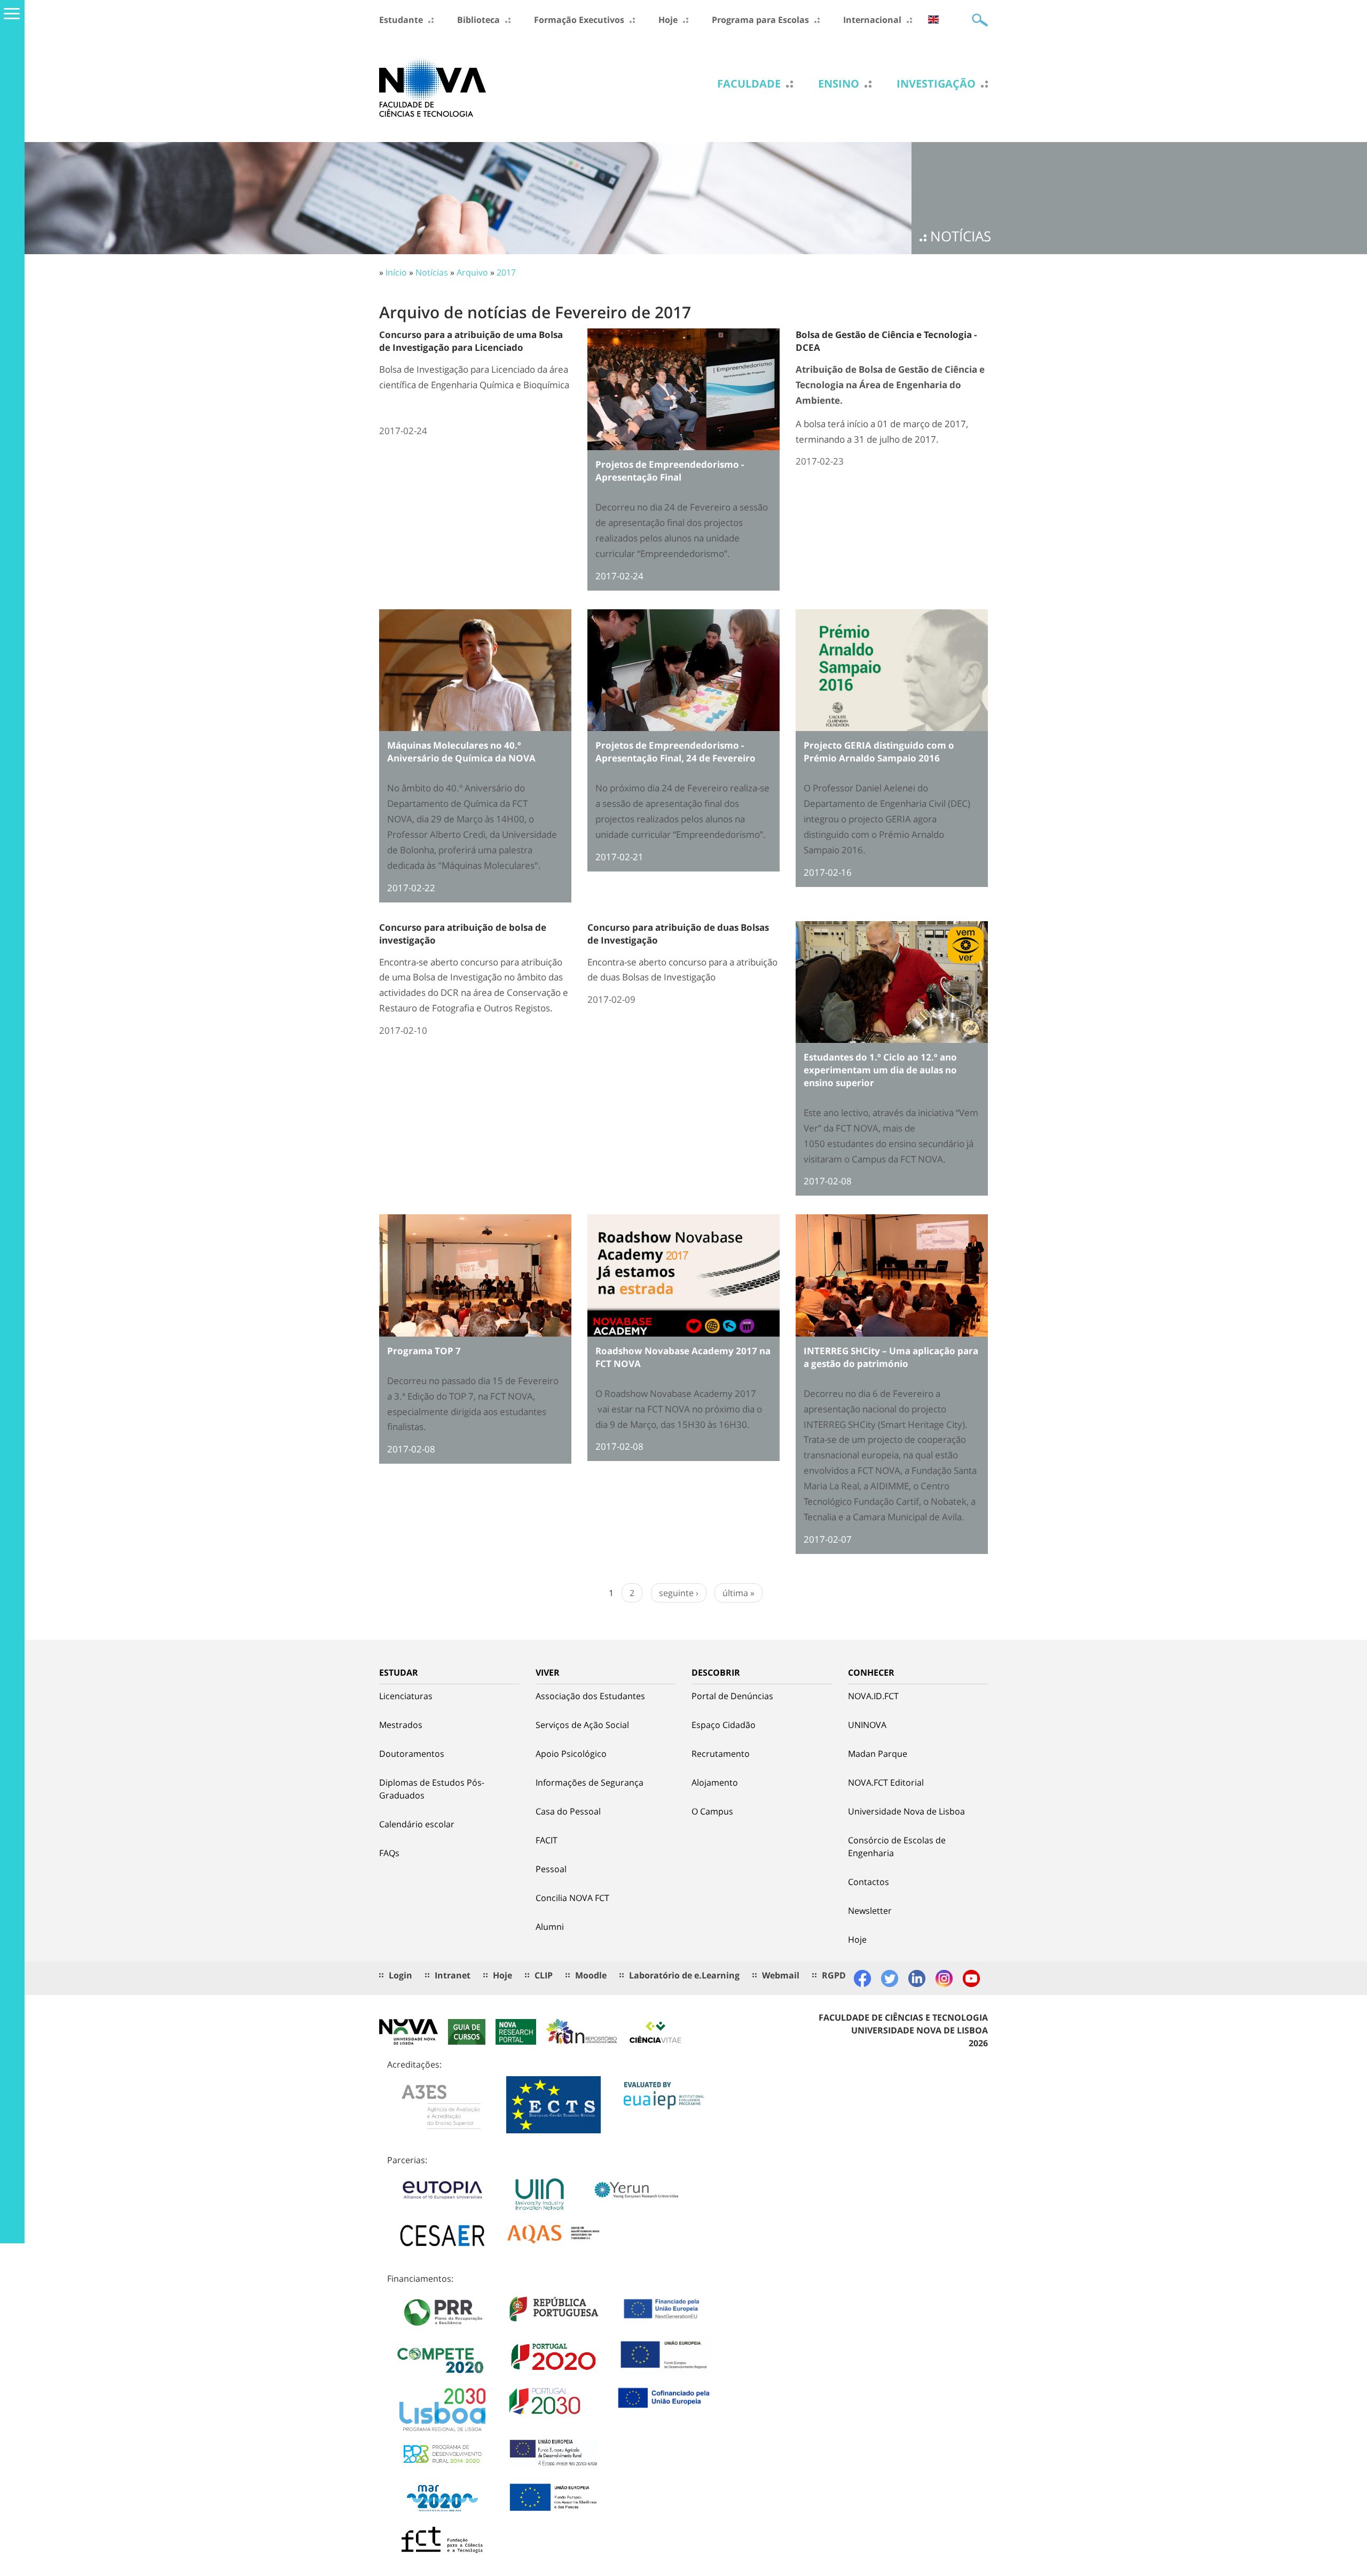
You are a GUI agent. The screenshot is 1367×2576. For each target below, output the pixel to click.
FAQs (389, 1853)
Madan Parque (878, 1754)
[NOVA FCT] (433, 87)
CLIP (544, 1975)
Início (396, 272)
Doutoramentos (412, 1754)
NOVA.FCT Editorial (886, 1782)
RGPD (834, 1975)
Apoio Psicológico (571, 1754)
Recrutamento (721, 1754)
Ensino (839, 84)
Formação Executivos (579, 20)
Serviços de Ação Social (582, 1725)
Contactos (869, 1882)
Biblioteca (478, 20)
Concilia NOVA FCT (572, 1898)
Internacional (872, 20)
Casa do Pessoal (568, 1811)
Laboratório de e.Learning (684, 1975)
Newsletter (870, 1911)
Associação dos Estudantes (590, 1696)
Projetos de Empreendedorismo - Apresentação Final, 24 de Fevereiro (675, 752)
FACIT (547, 1840)
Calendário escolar (417, 1824)
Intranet (453, 1975)
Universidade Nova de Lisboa (906, 1811)
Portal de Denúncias (732, 1696)
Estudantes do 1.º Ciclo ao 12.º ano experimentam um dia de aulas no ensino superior (880, 1070)
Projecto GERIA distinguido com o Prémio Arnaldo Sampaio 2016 (879, 752)
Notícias (432, 272)
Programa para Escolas (760, 20)
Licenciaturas (406, 1696)
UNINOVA (867, 1725)
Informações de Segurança (590, 1782)
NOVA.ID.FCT (873, 1696)
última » (739, 1593)
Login (400, 1975)
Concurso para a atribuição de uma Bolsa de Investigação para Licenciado (471, 341)
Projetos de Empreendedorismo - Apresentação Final (670, 471)
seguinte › (679, 1593)
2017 (506, 272)
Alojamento (715, 1782)
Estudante (401, 20)
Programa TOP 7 (424, 1351)
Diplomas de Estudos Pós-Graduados (432, 1789)
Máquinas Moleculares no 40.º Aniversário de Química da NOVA (461, 752)
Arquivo (472, 272)
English (933, 19)
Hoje (668, 20)
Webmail (781, 1975)
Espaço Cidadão (724, 1725)
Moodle (591, 1975)
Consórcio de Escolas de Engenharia (897, 1847)
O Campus (712, 1811)
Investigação (936, 84)
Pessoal (551, 1869)
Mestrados (401, 1725)
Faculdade (749, 84)
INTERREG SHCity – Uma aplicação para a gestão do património (891, 1357)
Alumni (550, 1927)
